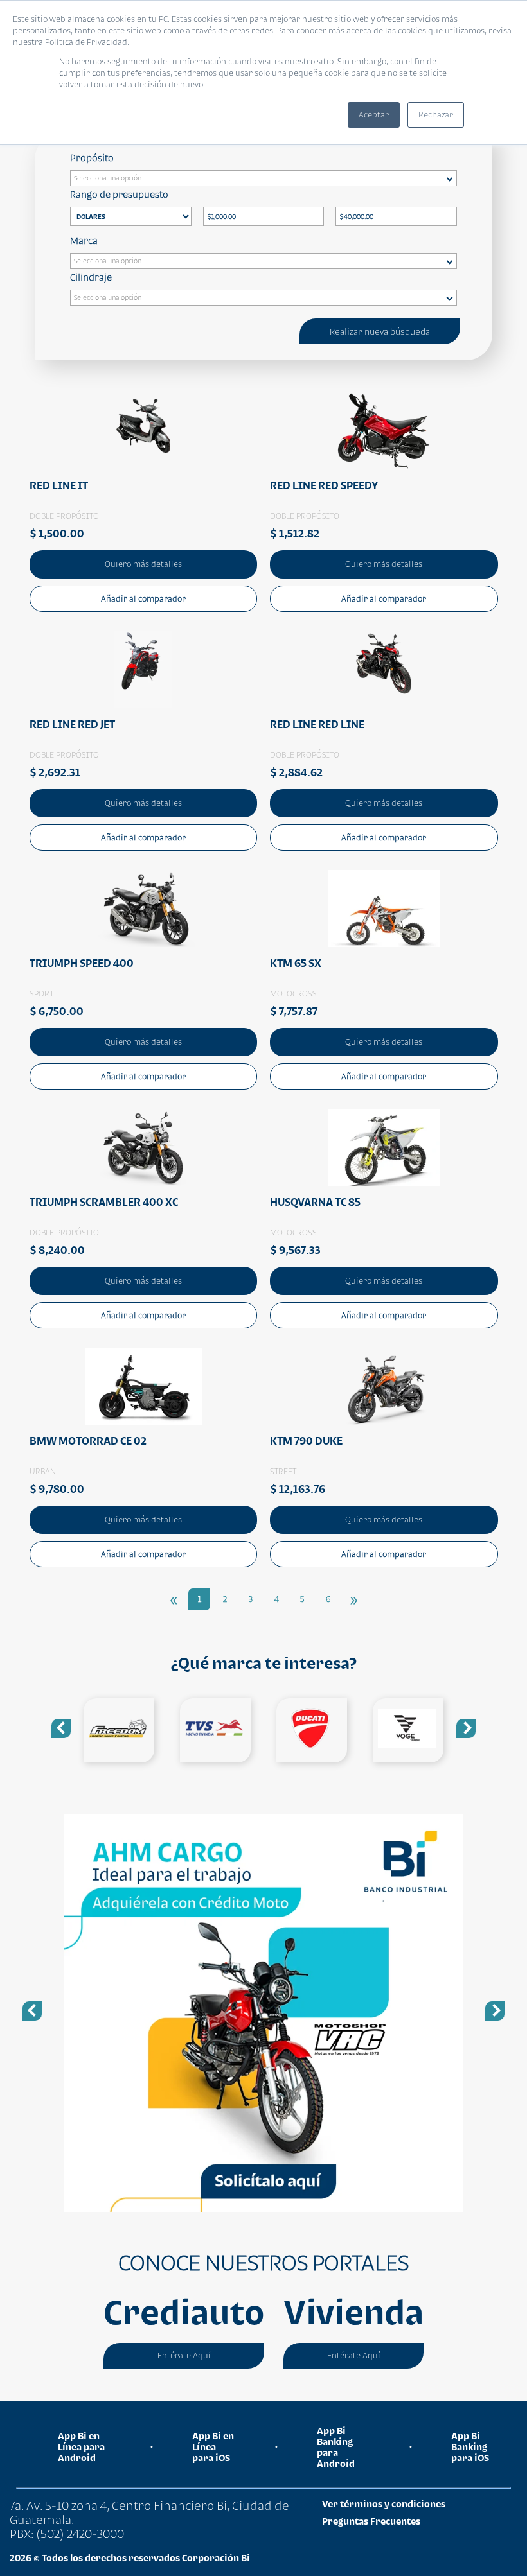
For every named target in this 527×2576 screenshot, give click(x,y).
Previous (61, 1728)
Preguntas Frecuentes (371, 2521)
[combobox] (263, 178)
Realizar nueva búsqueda (380, 331)
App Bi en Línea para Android (81, 2447)
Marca (84, 240)
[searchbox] (267, 180)
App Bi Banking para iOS (470, 2447)
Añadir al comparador (143, 599)
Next (466, 1728)
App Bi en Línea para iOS (213, 2447)
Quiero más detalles (143, 564)
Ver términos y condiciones (384, 2504)
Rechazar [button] (436, 115)
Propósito (92, 158)
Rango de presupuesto (119, 194)
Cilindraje (91, 277)
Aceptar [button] (374, 115)
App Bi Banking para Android (336, 2447)
